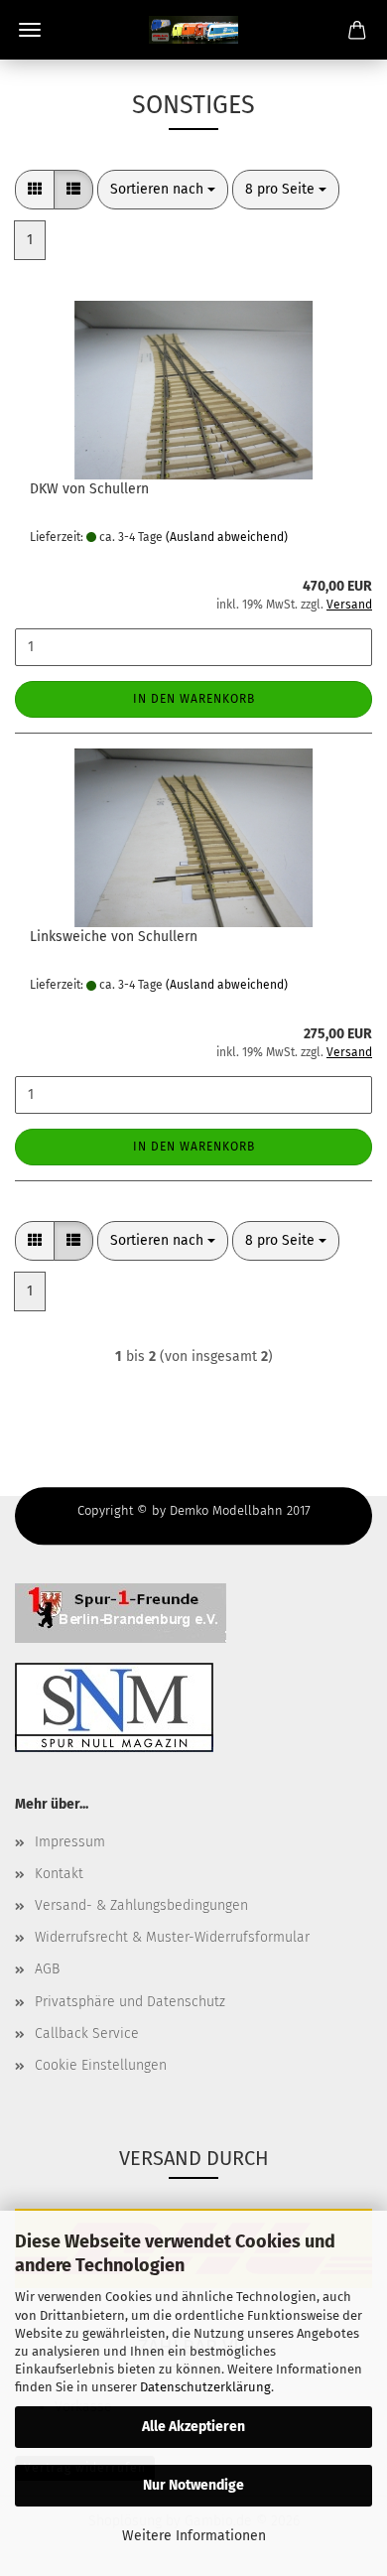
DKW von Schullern (89, 489)
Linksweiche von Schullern (114, 937)
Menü (30, 30)
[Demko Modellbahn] (193, 30)
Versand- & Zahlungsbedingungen (141, 1905)
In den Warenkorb (194, 699)
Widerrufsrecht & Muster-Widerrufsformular (172, 1937)
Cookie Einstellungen (101, 2065)
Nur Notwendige (193, 2485)
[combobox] (163, 190)
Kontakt (59, 1874)
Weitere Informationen (194, 2536)
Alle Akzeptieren (193, 2427)
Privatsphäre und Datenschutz (130, 2002)
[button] (35, 190)
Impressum (70, 1842)
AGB (47, 1969)
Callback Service (87, 2034)
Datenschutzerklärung (205, 2387)
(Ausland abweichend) (227, 537)
